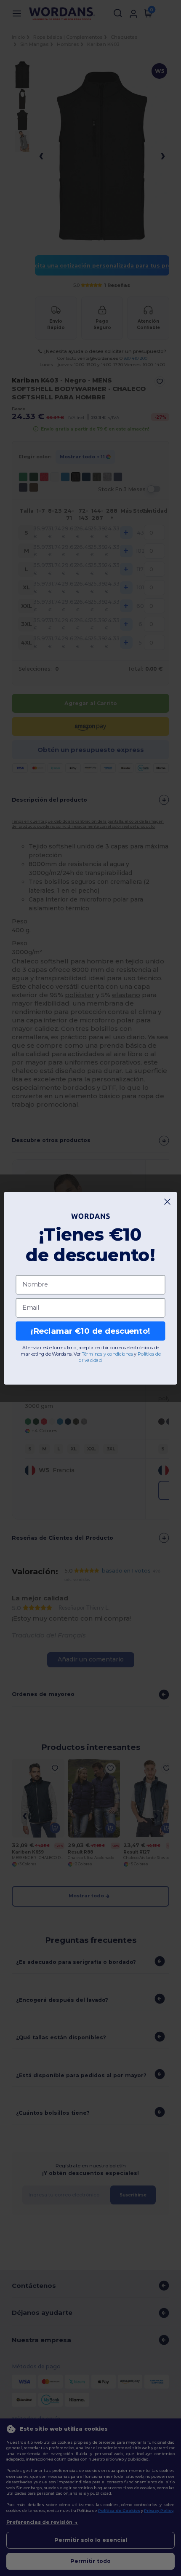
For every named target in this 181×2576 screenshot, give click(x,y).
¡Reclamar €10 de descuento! (90, 1331)
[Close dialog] (168, 1201)
